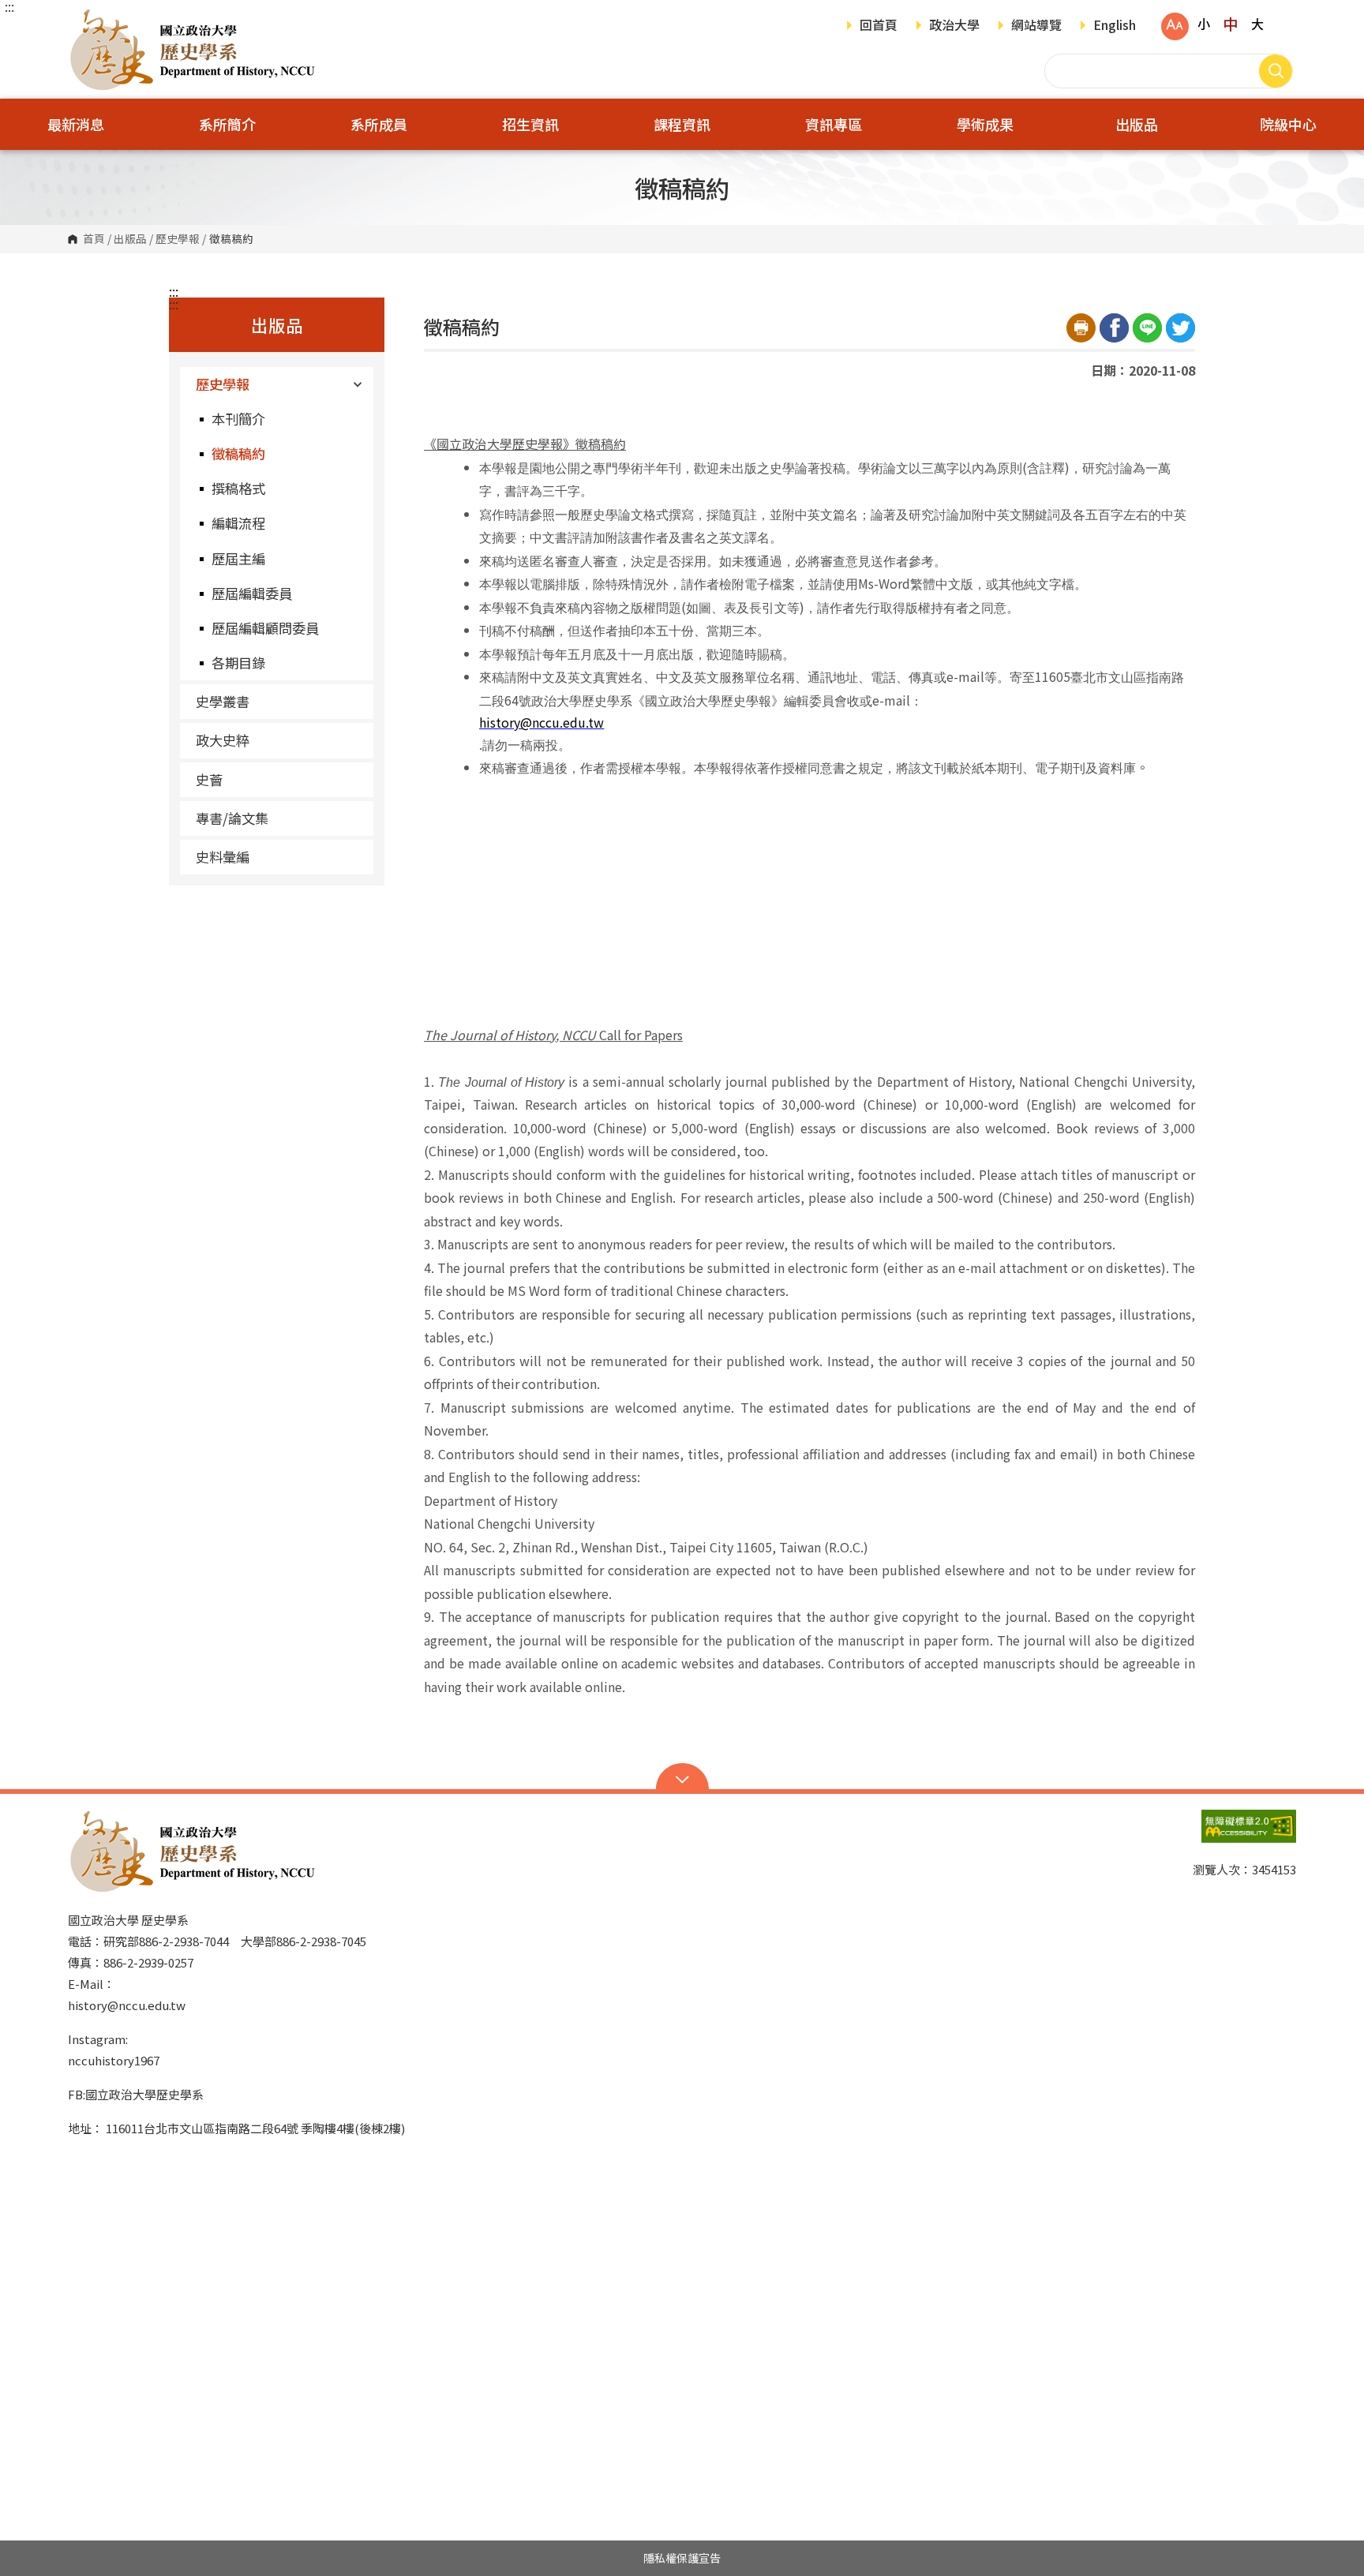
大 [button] (1257, 24)
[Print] (1081, 328)
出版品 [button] (1137, 124)
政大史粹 (223, 740)
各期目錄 (238, 663)
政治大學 (954, 26)
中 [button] (1230, 24)
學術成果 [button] (985, 124)
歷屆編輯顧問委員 (265, 628)
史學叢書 (223, 701)
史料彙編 (223, 857)
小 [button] (1204, 24)
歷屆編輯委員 (252, 593)
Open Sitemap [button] (682, 1778)
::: (9, 6)
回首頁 (879, 26)
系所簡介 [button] (227, 124)
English (1115, 26)
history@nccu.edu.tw (127, 2005)
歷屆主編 (238, 558)
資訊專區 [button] (834, 124)
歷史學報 (178, 239)
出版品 (130, 239)
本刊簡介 (238, 419)
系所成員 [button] (379, 124)
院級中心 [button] (1288, 124)
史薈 (209, 779)
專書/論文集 (232, 818)
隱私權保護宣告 (682, 2558)
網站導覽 (1036, 26)
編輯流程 (238, 523)
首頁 (94, 239)
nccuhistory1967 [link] (114, 2060)
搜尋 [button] (1276, 71)
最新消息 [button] (76, 124)
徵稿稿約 (238, 453)
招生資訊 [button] (530, 124)
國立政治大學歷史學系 (84, 19)
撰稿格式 (238, 488)
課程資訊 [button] (682, 124)
